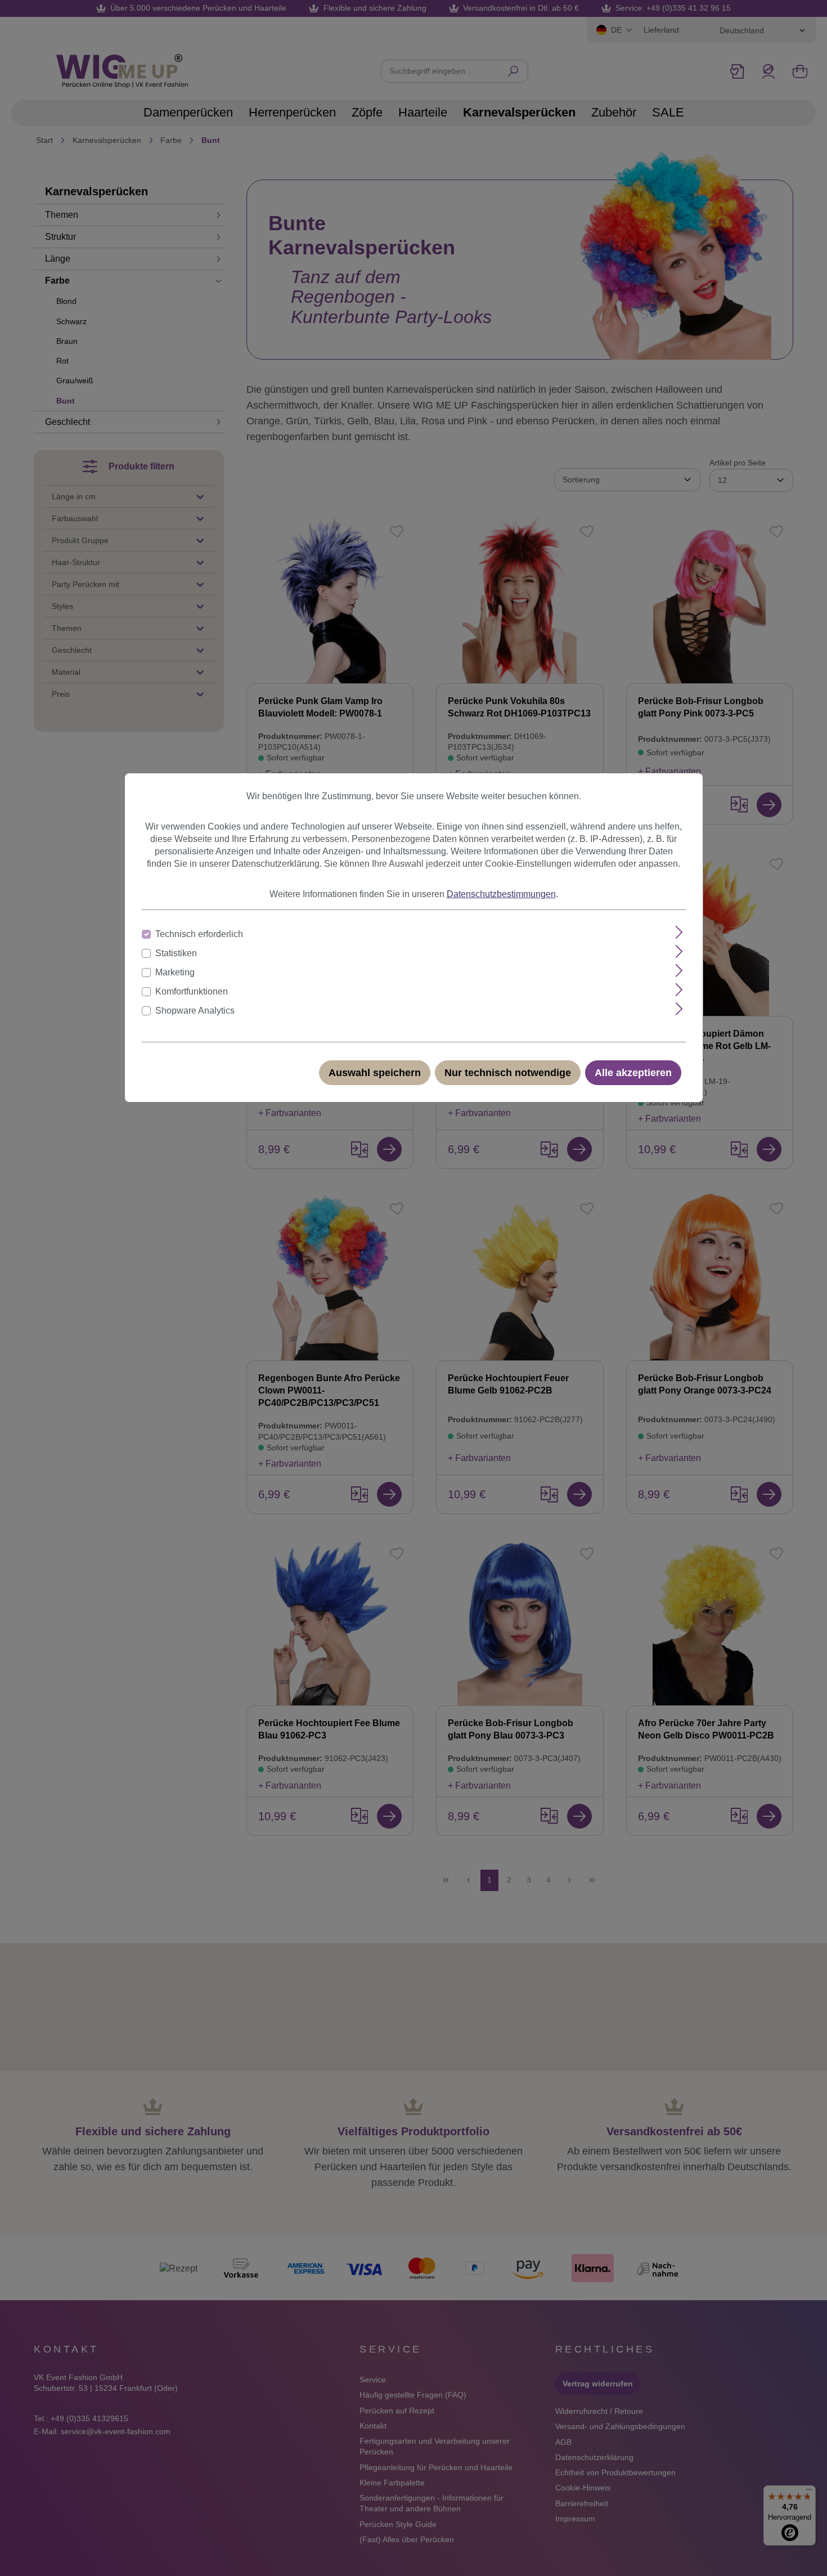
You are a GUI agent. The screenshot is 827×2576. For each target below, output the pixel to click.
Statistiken (176, 953)
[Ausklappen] (679, 932)
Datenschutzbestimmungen (501, 894)
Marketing (175, 972)
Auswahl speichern (375, 1073)
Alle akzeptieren (633, 1073)
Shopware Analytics (195, 1011)
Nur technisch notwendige (508, 1073)
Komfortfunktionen (192, 991)
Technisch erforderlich (199, 934)
